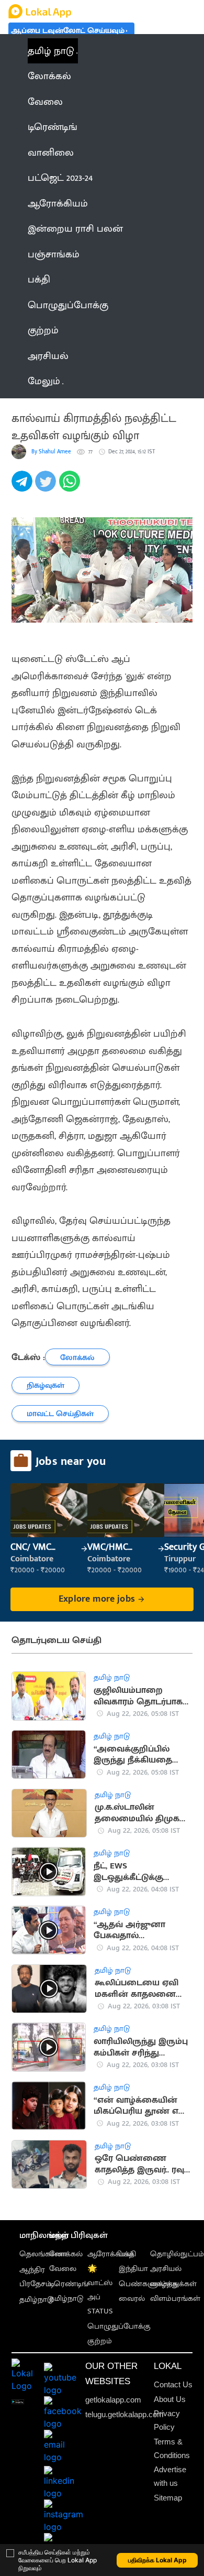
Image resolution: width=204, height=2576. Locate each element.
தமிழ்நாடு (36, 2300)
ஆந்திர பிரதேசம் (35, 2277)
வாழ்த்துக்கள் (173, 2284)
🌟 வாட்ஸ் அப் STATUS (100, 2290)
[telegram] (23, 487)
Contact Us (173, 2384)
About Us (170, 2399)
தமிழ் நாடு (51, 51)
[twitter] (47, 487)
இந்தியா (133, 2269)
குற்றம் (100, 2341)
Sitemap (168, 2498)
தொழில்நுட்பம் (177, 2254)
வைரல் (132, 2298)
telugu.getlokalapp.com (124, 2414)
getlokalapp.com (113, 2400)
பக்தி (127, 2254)
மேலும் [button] (44, 381)
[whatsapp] (71, 487)
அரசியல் (166, 2269)
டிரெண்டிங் (69, 2284)
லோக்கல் (66, 2254)
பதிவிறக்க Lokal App (157, 2560)
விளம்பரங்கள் (175, 2298)
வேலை (63, 2269)
